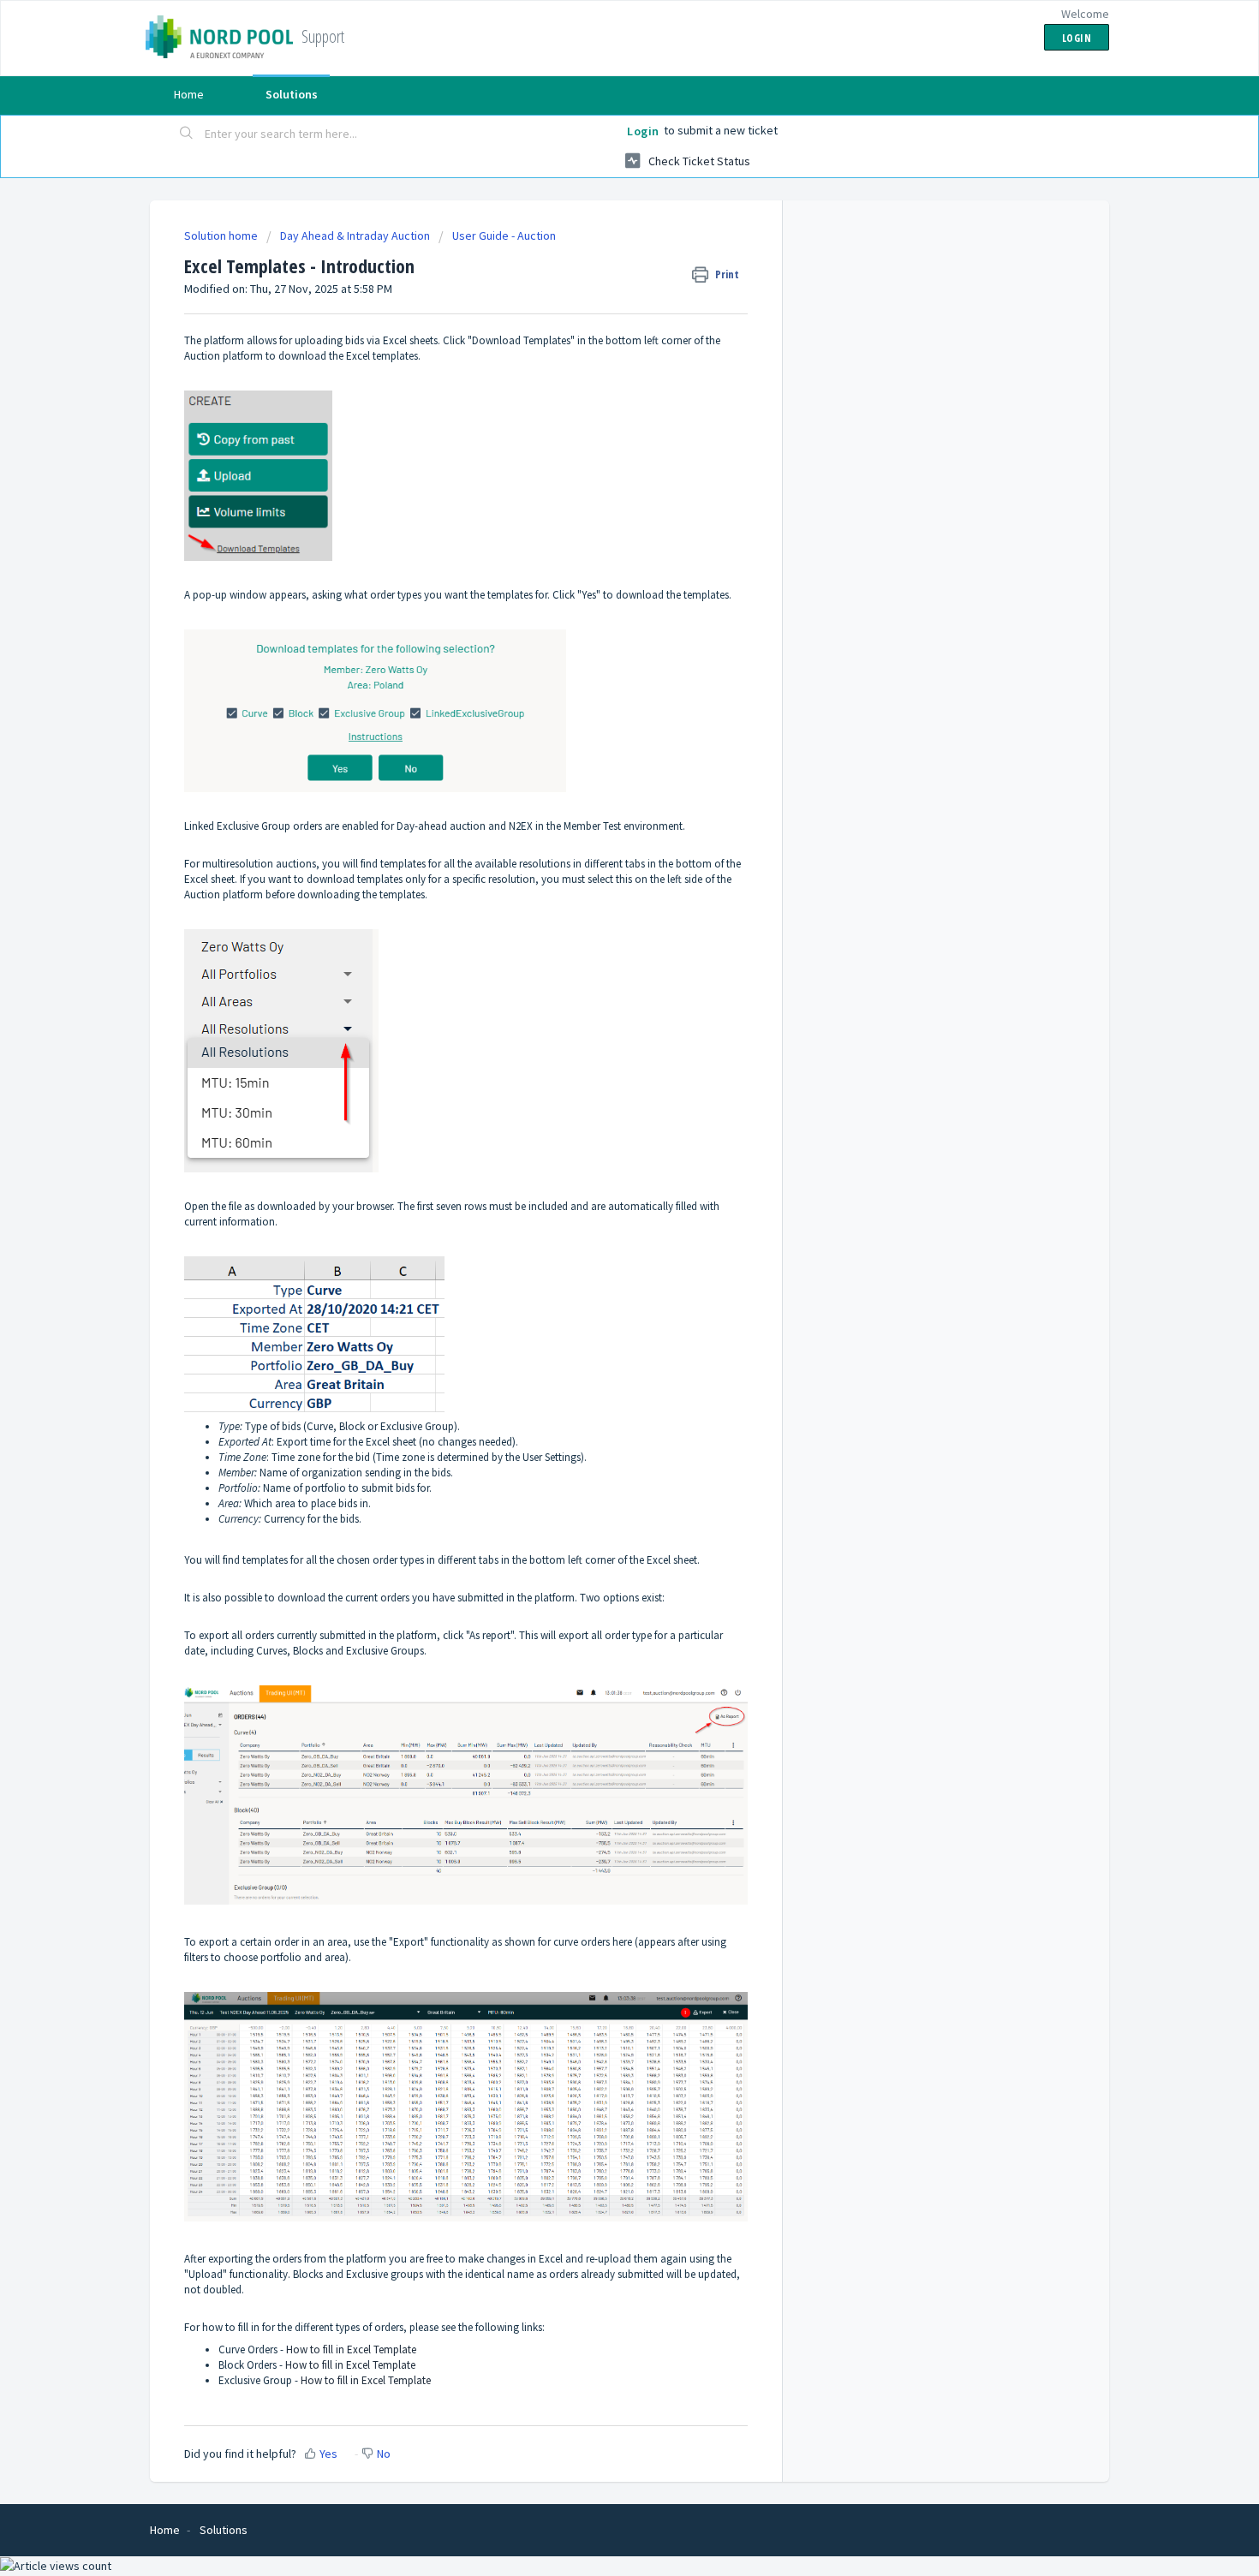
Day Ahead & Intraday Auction (355, 236)
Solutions (292, 94)
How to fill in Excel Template (351, 2349)
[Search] (187, 134)
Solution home (222, 236)
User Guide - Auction (504, 236)
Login (643, 131)
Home (189, 94)
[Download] (598, 1095)
